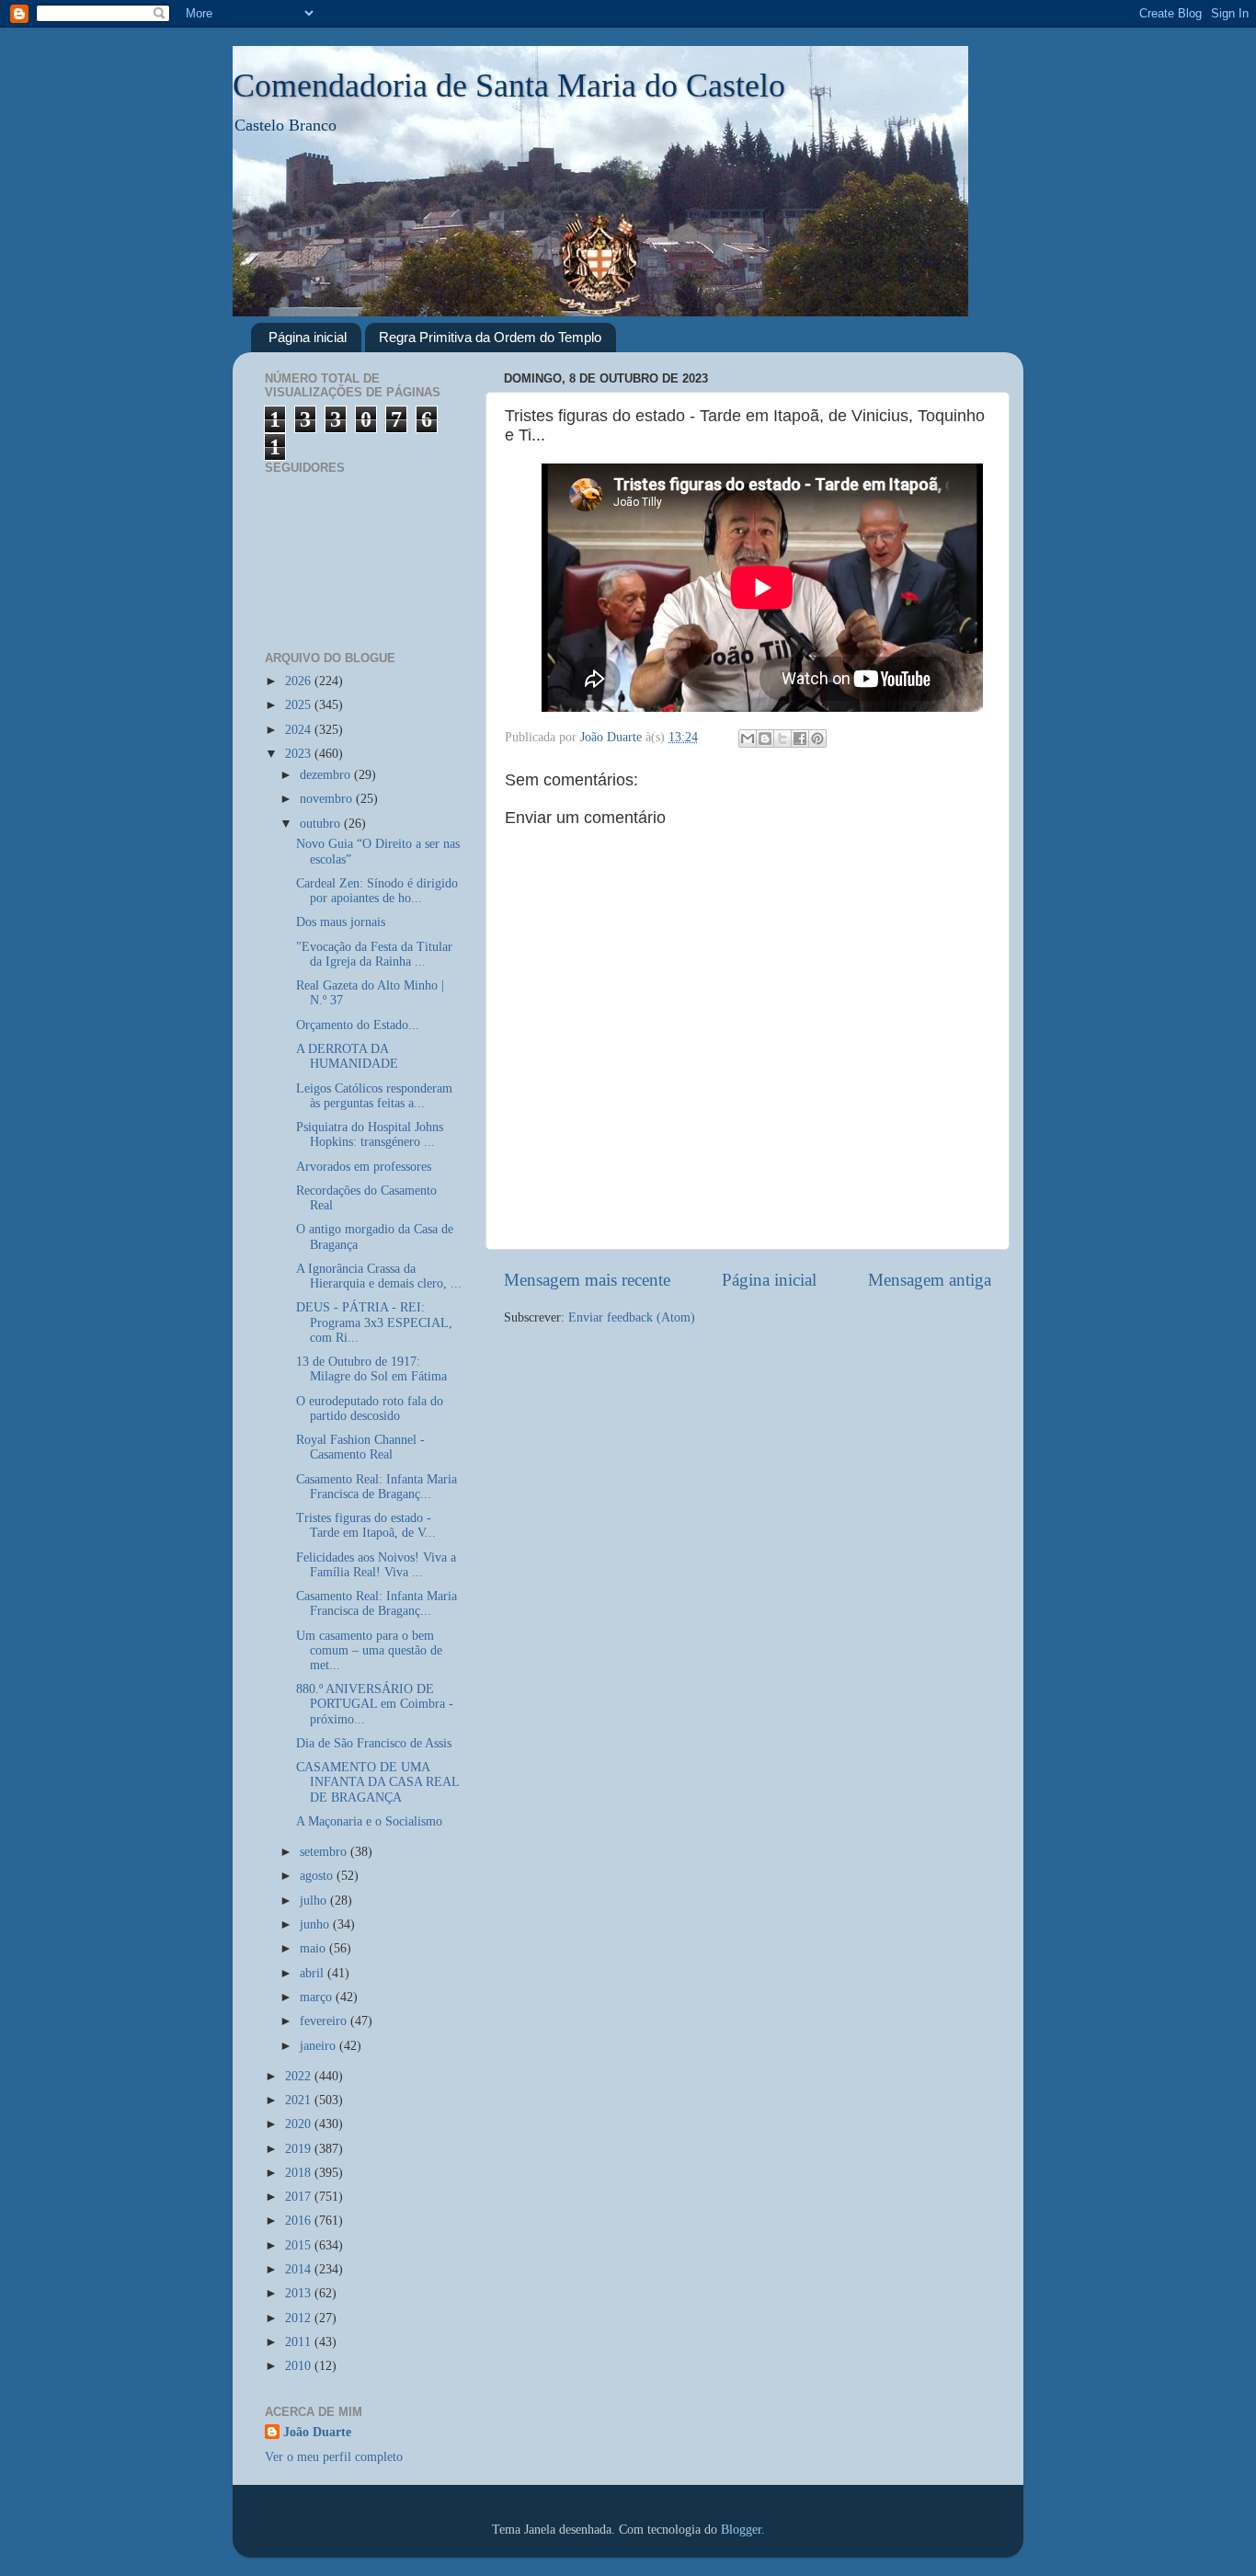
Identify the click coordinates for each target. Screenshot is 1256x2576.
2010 (300, 2366)
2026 (300, 681)
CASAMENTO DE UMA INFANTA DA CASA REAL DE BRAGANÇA (377, 1782)
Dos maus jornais (341, 922)
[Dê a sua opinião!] (765, 738)
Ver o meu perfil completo (334, 2457)
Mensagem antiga (930, 1280)
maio (314, 1948)
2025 (300, 705)
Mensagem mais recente (587, 1280)
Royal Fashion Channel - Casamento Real (360, 1447)
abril (314, 1973)
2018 (300, 2173)
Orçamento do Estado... (358, 1025)
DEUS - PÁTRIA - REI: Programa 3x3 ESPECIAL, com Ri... (374, 1322)
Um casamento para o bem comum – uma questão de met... (369, 1650)
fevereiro (325, 2021)
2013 (300, 2293)
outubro (322, 824)
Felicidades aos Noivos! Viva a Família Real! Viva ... (376, 1565)
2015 (300, 2245)
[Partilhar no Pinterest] (817, 738)
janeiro (320, 2046)
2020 (300, 2124)
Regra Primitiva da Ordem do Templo (490, 337)
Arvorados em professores (364, 1167)
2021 (300, 2100)
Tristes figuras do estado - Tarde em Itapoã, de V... (366, 1525)
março (318, 1997)
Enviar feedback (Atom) (632, 1317)
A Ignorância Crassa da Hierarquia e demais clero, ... (379, 1276)
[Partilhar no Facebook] (800, 738)
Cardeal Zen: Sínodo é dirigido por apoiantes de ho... (377, 891)
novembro (328, 799)
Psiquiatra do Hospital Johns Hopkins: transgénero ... (370, 1134)
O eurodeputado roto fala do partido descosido (370, 1408)
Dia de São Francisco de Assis (374, 1743)
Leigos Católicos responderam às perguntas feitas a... (374, 1096)
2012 (300, 2318)
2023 (300, 754)
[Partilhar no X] (782, 738)
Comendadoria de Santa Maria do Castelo (509, 86)
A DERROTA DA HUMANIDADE (347, 1056)
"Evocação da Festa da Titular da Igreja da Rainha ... (374, 954)
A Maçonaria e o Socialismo (369, 1821)
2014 (300, 2269)
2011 (300, 2342)
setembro (325, 1852)
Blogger (741, 2530)
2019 (300, 2149)
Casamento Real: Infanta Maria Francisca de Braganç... (377, 1487)
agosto (318, 1876)
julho (315, 1901)
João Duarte (317, 2432)
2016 (300, 2221)
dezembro (327, 775)
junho (316, 1924)
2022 (300, 2076)
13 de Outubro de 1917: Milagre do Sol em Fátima (371, 1369)
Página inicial (308, 337)
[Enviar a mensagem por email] (748, 738)
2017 (300, 2197)
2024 (300, 730)
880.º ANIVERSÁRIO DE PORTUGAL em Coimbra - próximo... (375, 1704)
